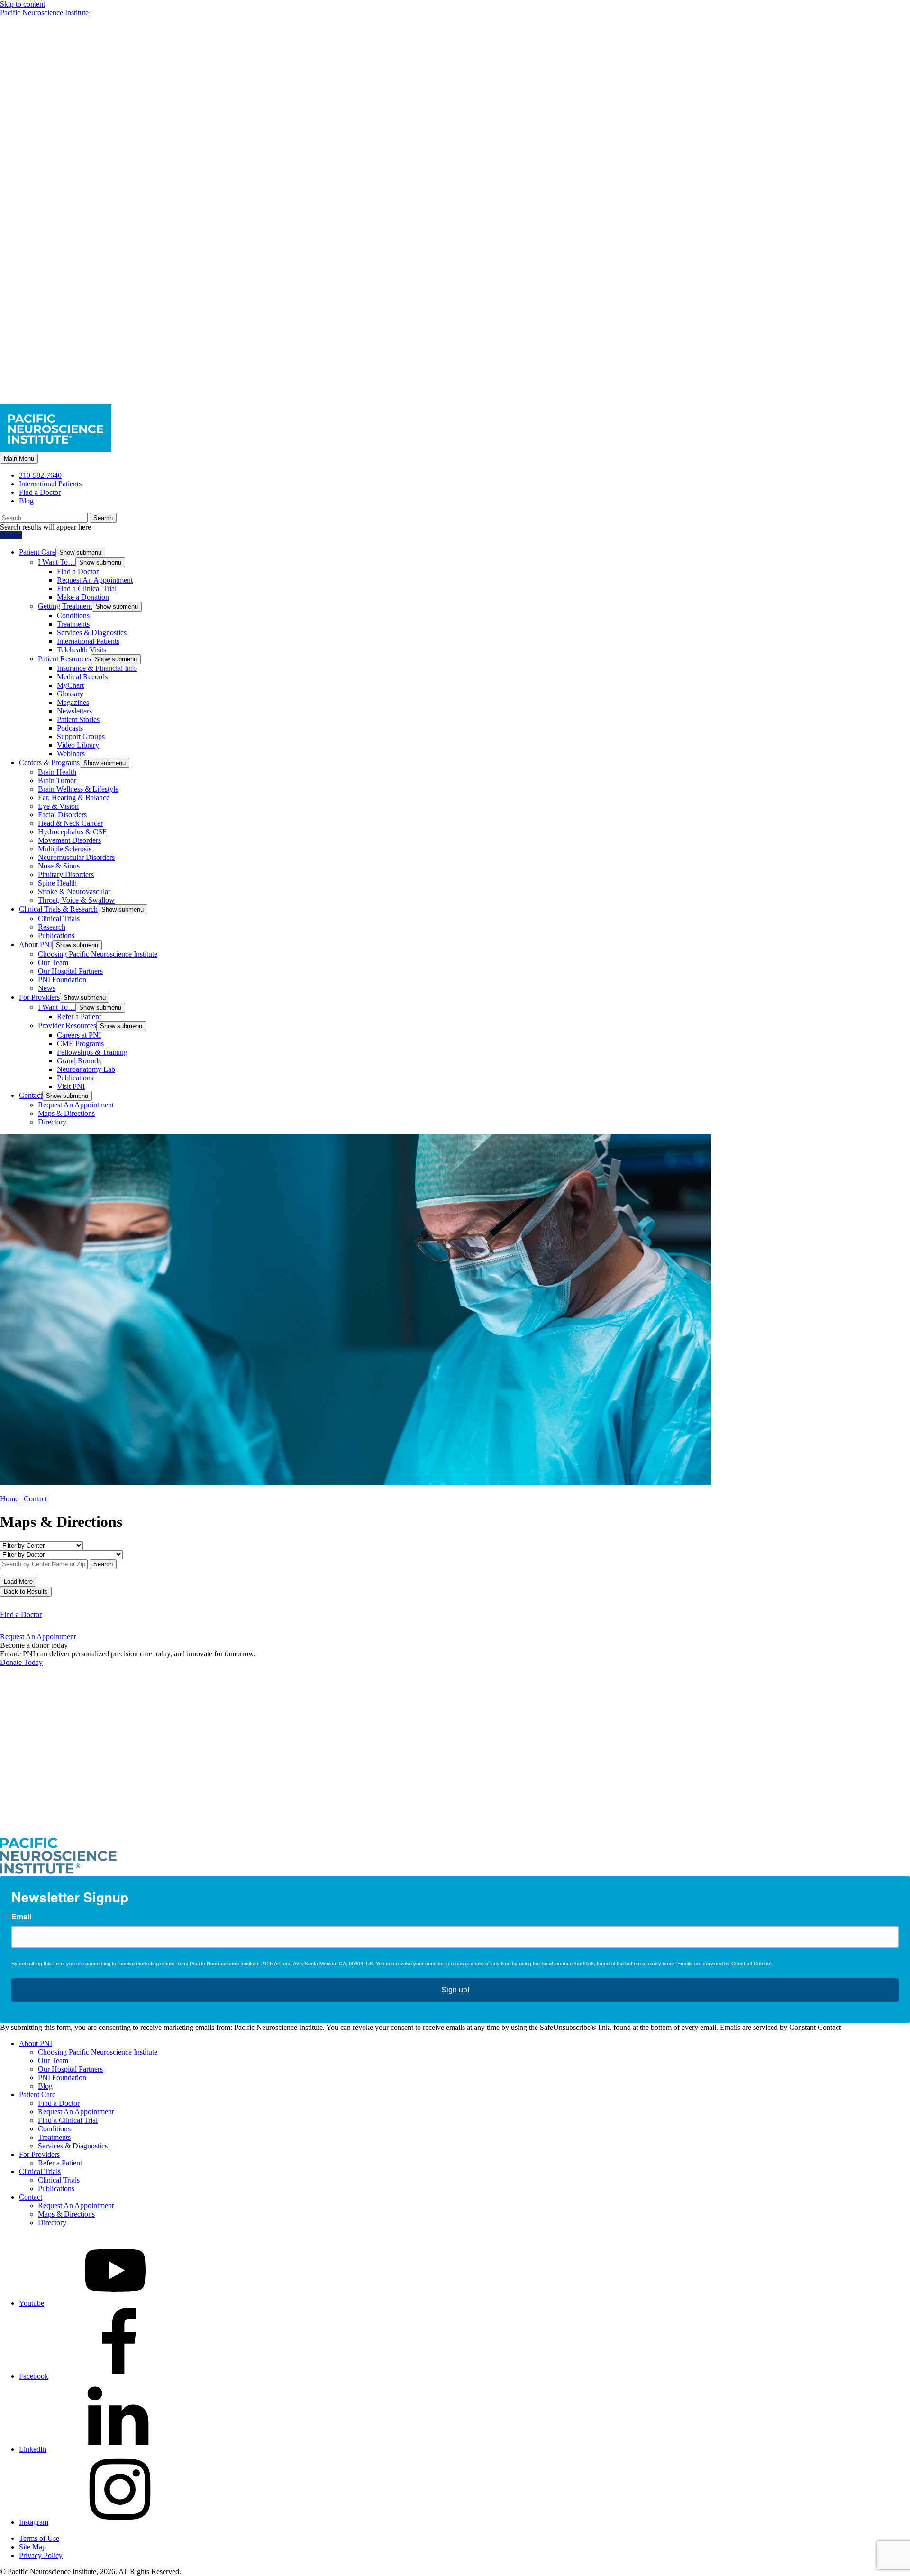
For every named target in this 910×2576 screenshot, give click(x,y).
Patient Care (37, 552)
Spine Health (57, 883)
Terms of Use (39, 2538)
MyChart (70, 685)
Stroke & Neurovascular (74, 891)
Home (9, 1499)
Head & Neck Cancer (70, 823)
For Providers (39, 997)
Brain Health (57, 772)
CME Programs (80, 1044)
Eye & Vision (58, 806)
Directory (52, 1122)
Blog (26, 501)
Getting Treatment (65, 606)
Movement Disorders (69, 840)
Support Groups (81, 736)
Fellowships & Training (92, 1052)
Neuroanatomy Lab (86, 1069)
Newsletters (74, 711)
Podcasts (70, 728)
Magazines (73, 702)
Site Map (32, 2547)
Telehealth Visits (82, 650)
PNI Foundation (62, 980)
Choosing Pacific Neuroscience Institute (98, 954)
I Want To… (57, 562)
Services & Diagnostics (92, 633)
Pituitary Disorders (66, 874)
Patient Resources (64, 659)
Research (52, 927)
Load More (18, 1582)
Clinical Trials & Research (58, 909)
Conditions (73, 616)
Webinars (71, 754)
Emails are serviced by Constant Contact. (725, 1963)
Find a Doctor (40, 492)
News (47, 988)
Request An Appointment (95, 580)
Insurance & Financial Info (97, 668)
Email (21, 1917)
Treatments (73, 624)
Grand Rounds (79, 1061)
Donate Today (21, 1662)
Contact (31, 1095)
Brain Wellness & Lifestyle (78, 789)
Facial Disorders (62, 815)
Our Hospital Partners (70, 971)
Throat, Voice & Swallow (76, 900)
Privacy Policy (41, 2555)
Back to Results (26, 1592)
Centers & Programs (49, 763)
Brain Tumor (57, 781)
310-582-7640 (40, 475)
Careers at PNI (79, 1035)
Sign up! (455, 1990)
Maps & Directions (66, 1113)
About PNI (36, 945)
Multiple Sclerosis (65, 849)
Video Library (78, 745)
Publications (56, 936)
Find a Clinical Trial (87, 589)
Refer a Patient (79, 1017)
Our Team (53, 963)
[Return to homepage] (455, 1833)
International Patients (50, 484)
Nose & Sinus (59, 866)
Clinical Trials (59, 918)
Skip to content (23, 4)
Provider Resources (67, 1026)
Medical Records (82, 677)
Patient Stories (78, 719)
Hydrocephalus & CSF (72, 832)
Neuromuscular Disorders (76, 857)
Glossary (70, 694)
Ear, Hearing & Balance (74, 798)
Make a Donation (83, 597)
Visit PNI (71, 1086)
